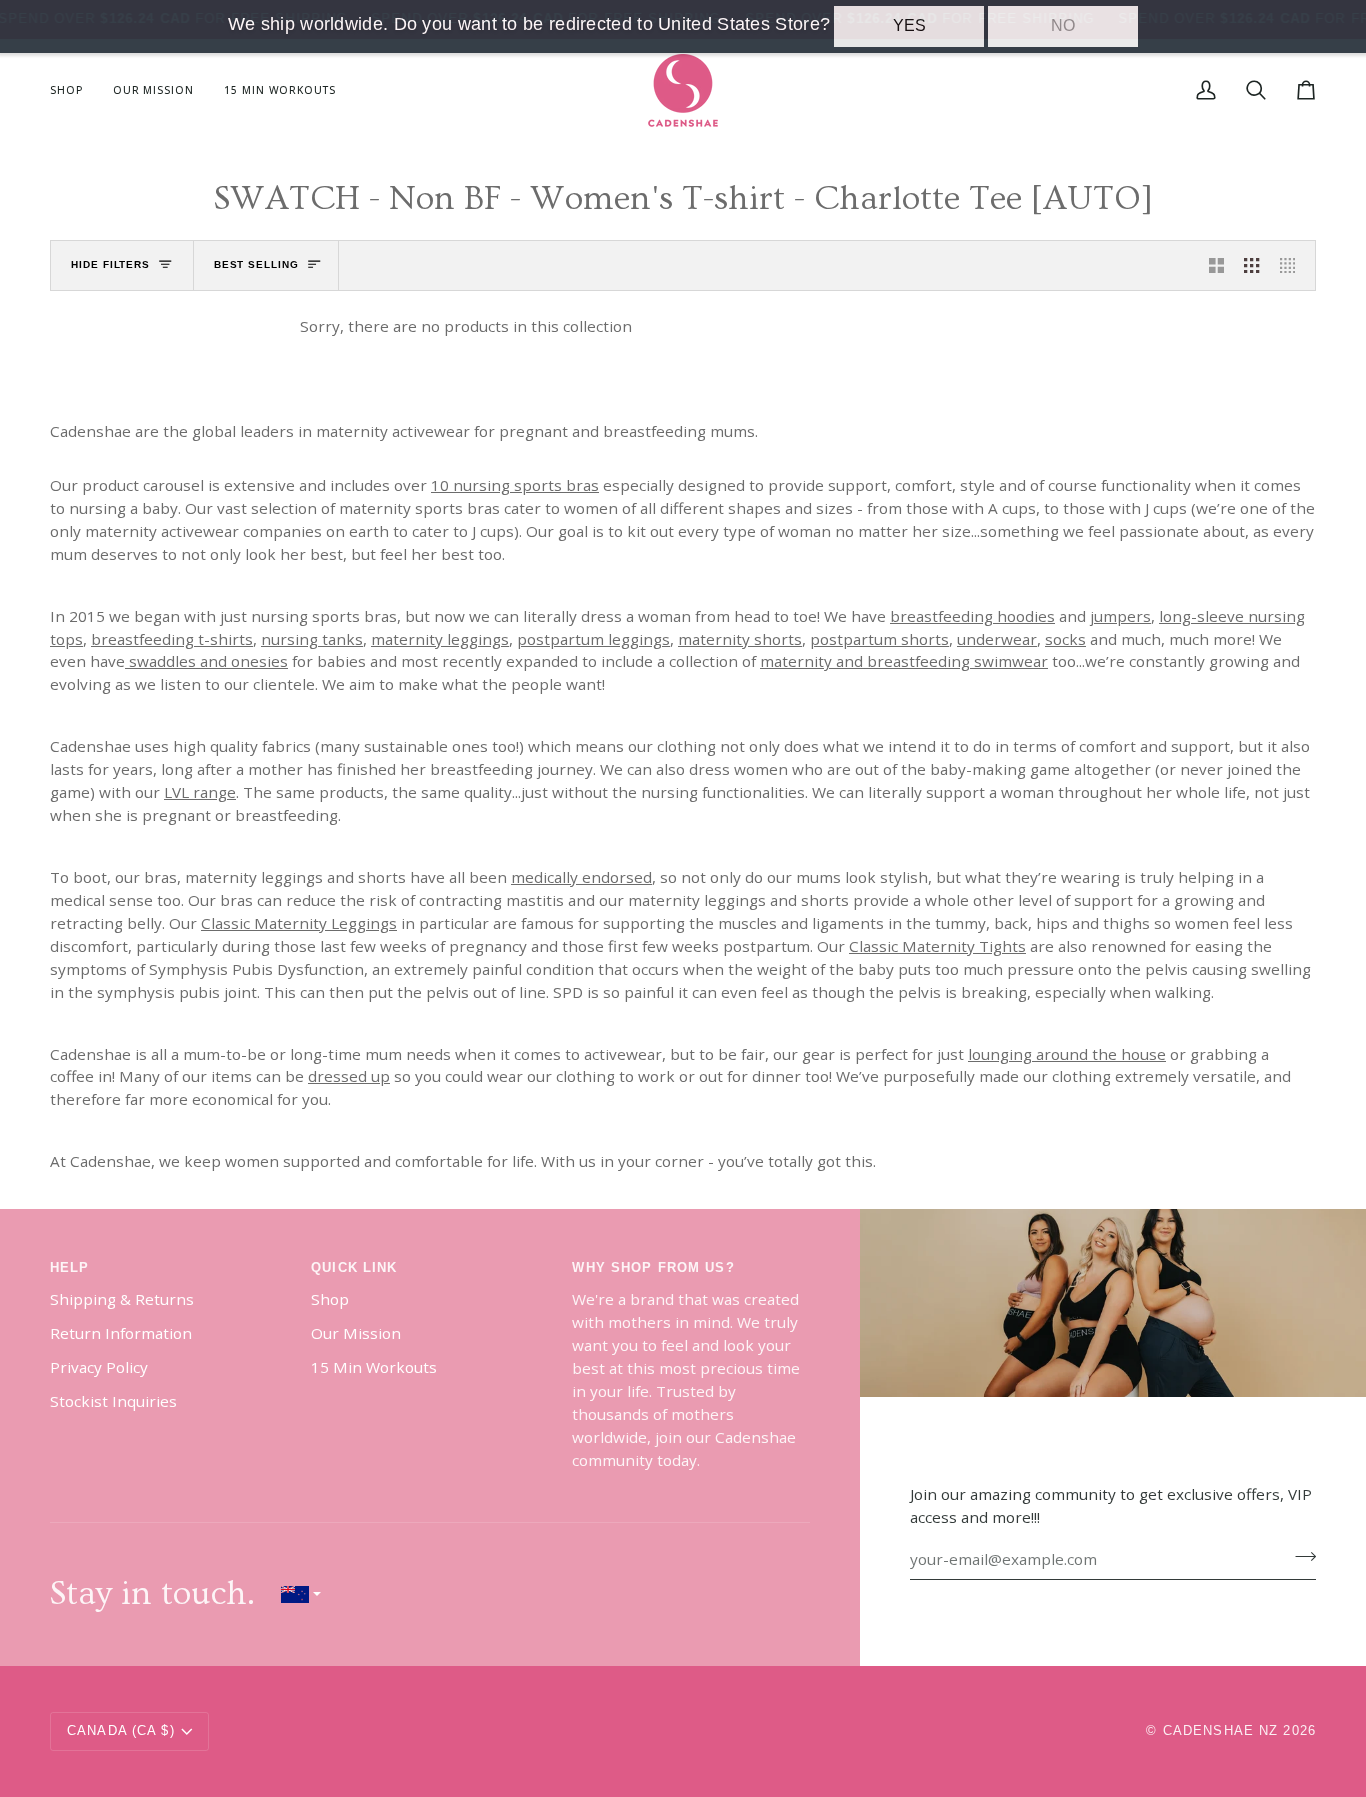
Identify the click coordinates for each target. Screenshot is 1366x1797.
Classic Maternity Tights (937, 946)
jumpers (1120, 615)
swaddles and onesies (206, 661)
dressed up (349, 1076)
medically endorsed (581, 877)
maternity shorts (740, 638)
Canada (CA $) (121, 1731)
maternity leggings (440, 638)
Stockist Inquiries (113, 1401)
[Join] (1299, 1557)
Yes (909, 25)
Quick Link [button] (354, 1268)
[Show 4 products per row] (1292, 265)
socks (1065, 638)
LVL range (200, 792)
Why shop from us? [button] (653, 1268)
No (1063, 25)
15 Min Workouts (374, 1367)
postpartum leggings (593, 638)
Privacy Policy (99, 1367)
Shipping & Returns (122, 1299)
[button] (74, 90)
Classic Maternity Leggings (299, 923)
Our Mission (356, 1333)
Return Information (121, 1333)
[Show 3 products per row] (1251, 265)
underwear (997, 638)
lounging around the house (1067, 1053)
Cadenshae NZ (1221, 1731)
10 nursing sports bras (515, 485)
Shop (330, 1299)
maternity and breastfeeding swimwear (904, 661)
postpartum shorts (879, 638)
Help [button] (70, 1268)
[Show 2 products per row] (1216, 265)
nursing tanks (312, 638)
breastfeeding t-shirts (172, 638)
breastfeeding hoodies (972, 615)
